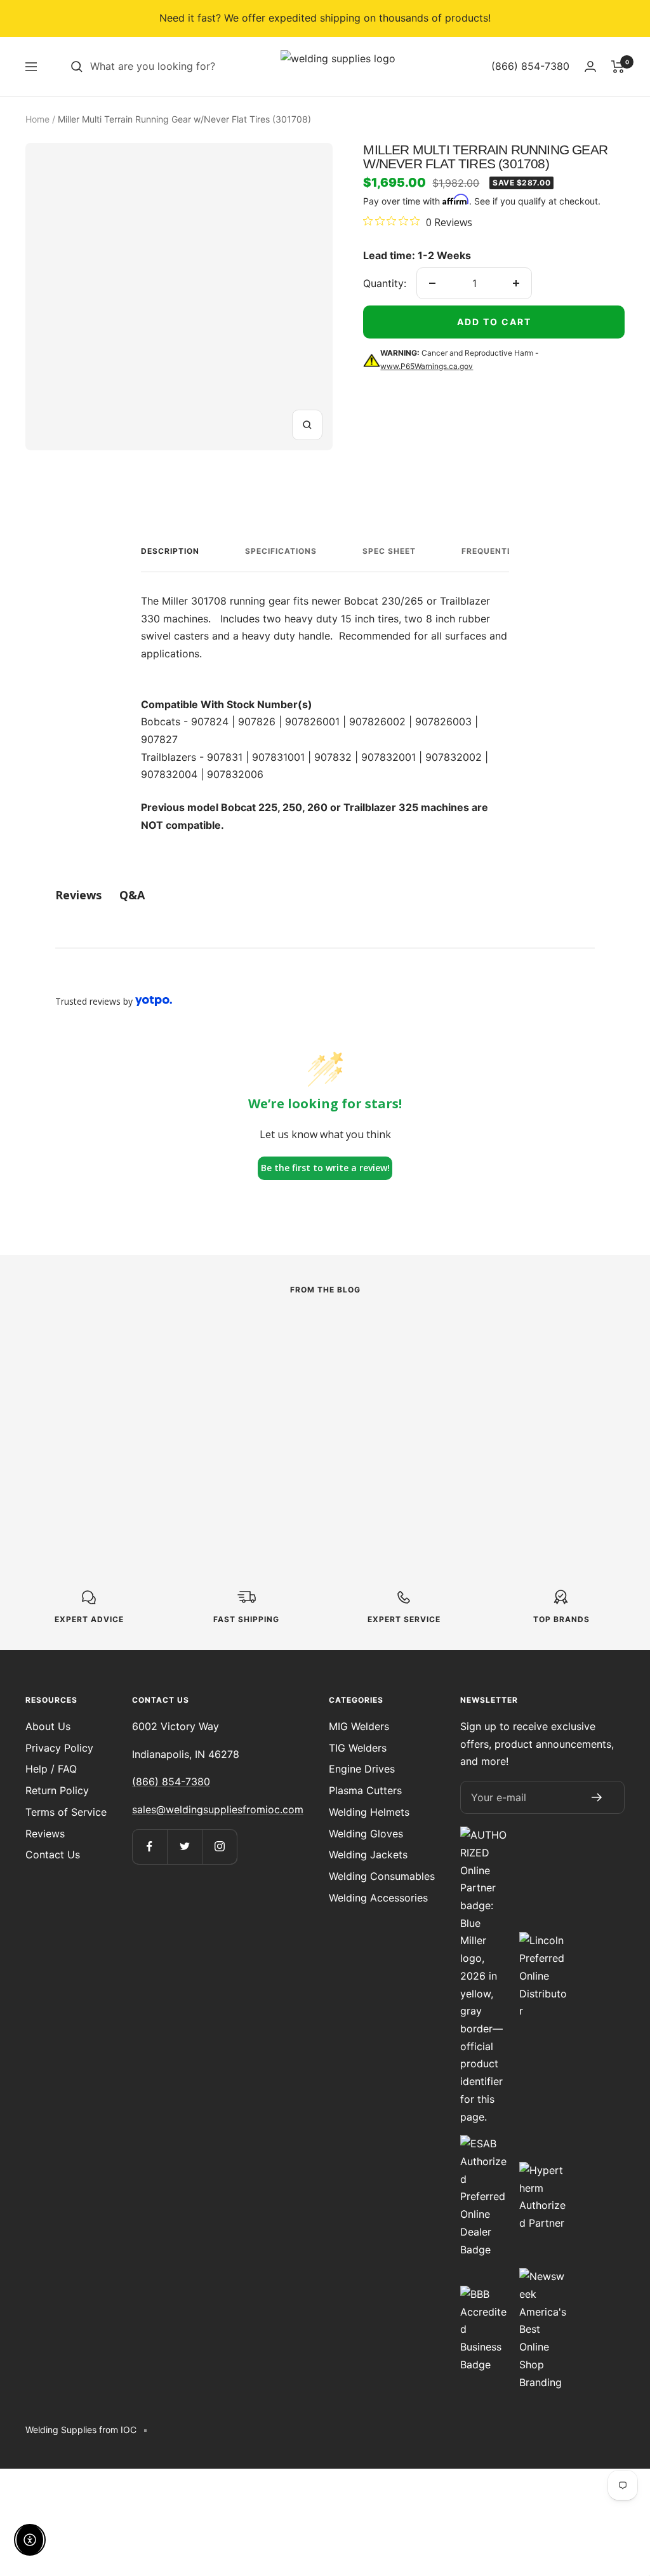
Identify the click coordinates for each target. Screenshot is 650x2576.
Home (37, 119)
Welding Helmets (369, 1812)
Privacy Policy (59, 1748)
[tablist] (325, 895)
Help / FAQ (51, 1769)
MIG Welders (359, 1726)
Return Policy (57, 1790)
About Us (48, 1726)
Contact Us (53, 1855)
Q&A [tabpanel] (132, 895)
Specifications (281, 551)
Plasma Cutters (365, 1790)
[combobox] (185, 67)
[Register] (597, 1797)
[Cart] (618, 67)
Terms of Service (66, 1812)
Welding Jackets (368, 1855)
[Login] (590, 66)
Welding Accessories (378, 1898)
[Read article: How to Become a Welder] (325, 1334)
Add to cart (494, 322)
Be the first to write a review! (325, 1168)
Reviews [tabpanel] (78, 895)
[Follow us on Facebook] (149, 1847)
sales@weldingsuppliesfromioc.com (218, 1809)
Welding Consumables (382, 1876)
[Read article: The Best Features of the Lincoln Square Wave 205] (115, 1342)
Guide (248, 1363)
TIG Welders (358, 1748)
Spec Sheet (389, 551)
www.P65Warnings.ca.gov (427, 366)
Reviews (45, 1834)
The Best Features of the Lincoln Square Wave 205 (106, 1418)
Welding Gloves (366, 1834)
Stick (37, 1381)
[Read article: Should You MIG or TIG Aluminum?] (535, 1334)
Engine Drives (362, 1769)
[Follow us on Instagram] (219, 1847)
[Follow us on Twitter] (184, 1847)
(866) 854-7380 (171, 1781)
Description (170, 551)
